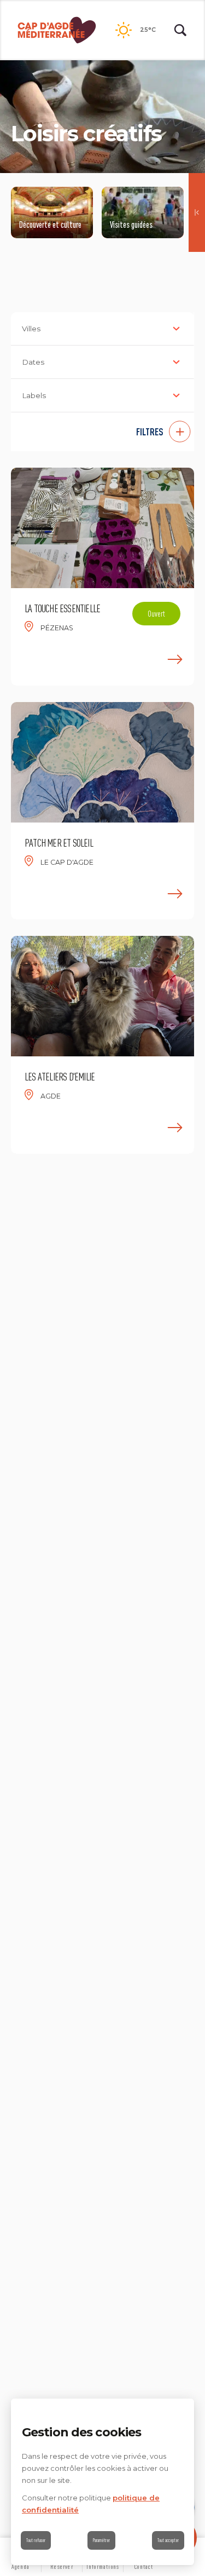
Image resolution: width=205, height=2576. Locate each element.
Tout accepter (168, 2540)
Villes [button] (31, 329)
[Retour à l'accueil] (57, 30)
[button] (102, 432)
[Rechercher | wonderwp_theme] (180, 30)
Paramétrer (101, 2540)
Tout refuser (36, 2540)
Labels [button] (34, 395)
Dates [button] (33, 362)
